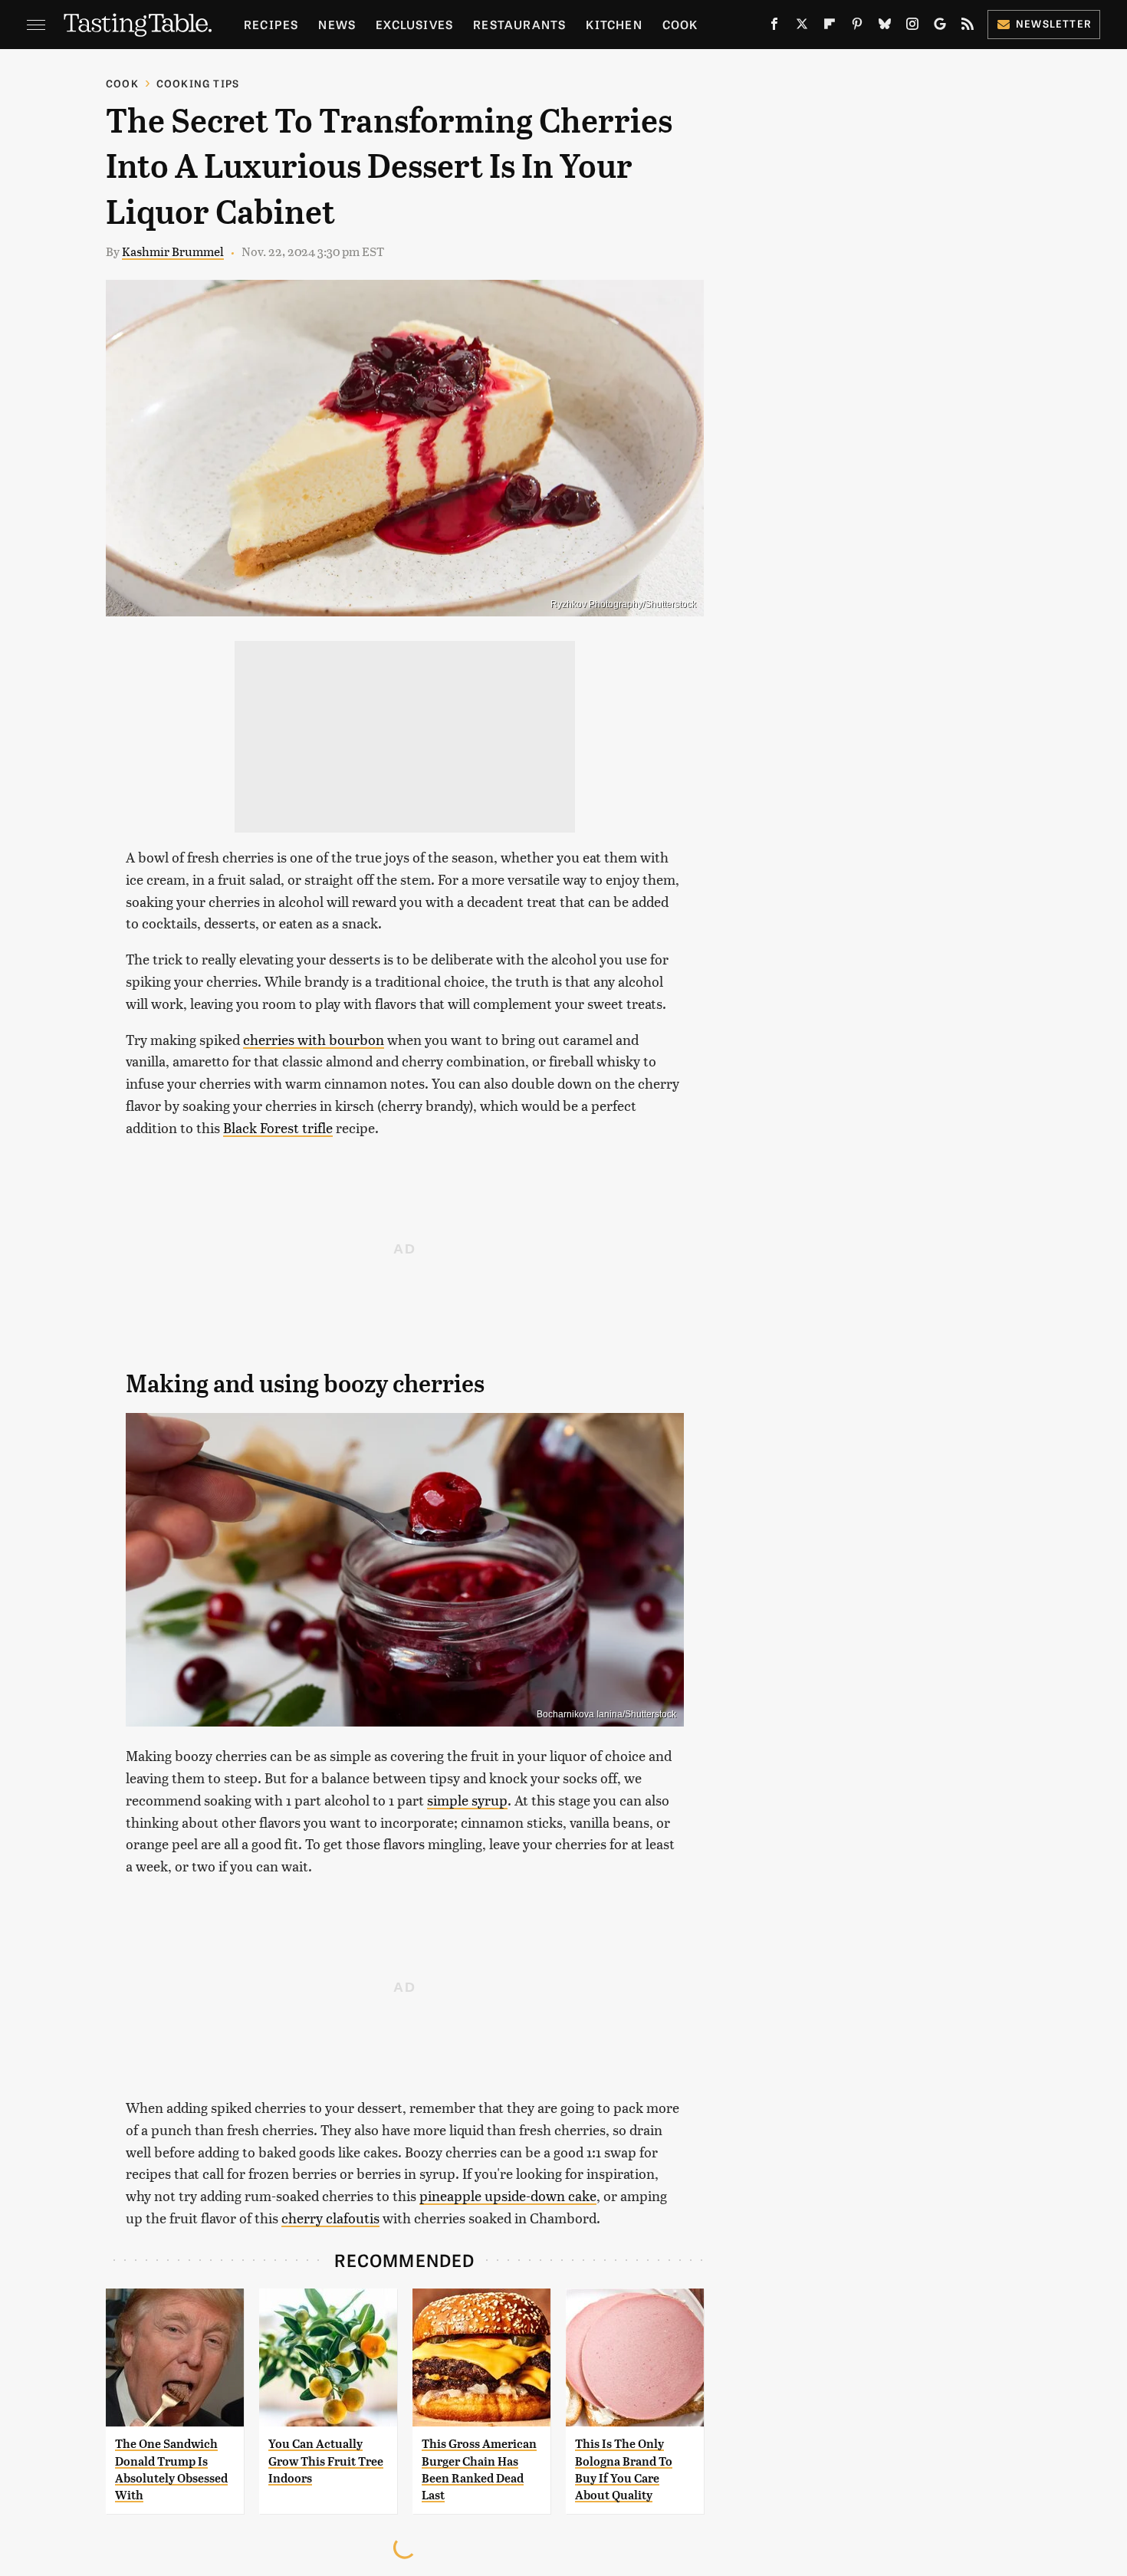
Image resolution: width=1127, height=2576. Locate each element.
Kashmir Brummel (173, 251)
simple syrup (467, 1800)
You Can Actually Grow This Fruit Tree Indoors (326, 2461)
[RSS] (968, 27)
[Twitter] (802, 27)
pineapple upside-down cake (508, 2195)
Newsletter (1054, 23)
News (337, 24)
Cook (680, 24)
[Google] (940, 27)
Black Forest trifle (278, 1127)
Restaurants (519, 24)
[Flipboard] (830, 27)
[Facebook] (774, 27)
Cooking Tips (198, 83)
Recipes (271, 24)
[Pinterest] (857, 27)
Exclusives (414, 24)
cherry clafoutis (330, 2218)
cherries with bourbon (314, 1039)
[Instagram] (912, 27)
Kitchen (614, 24)
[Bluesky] (885, 27)
